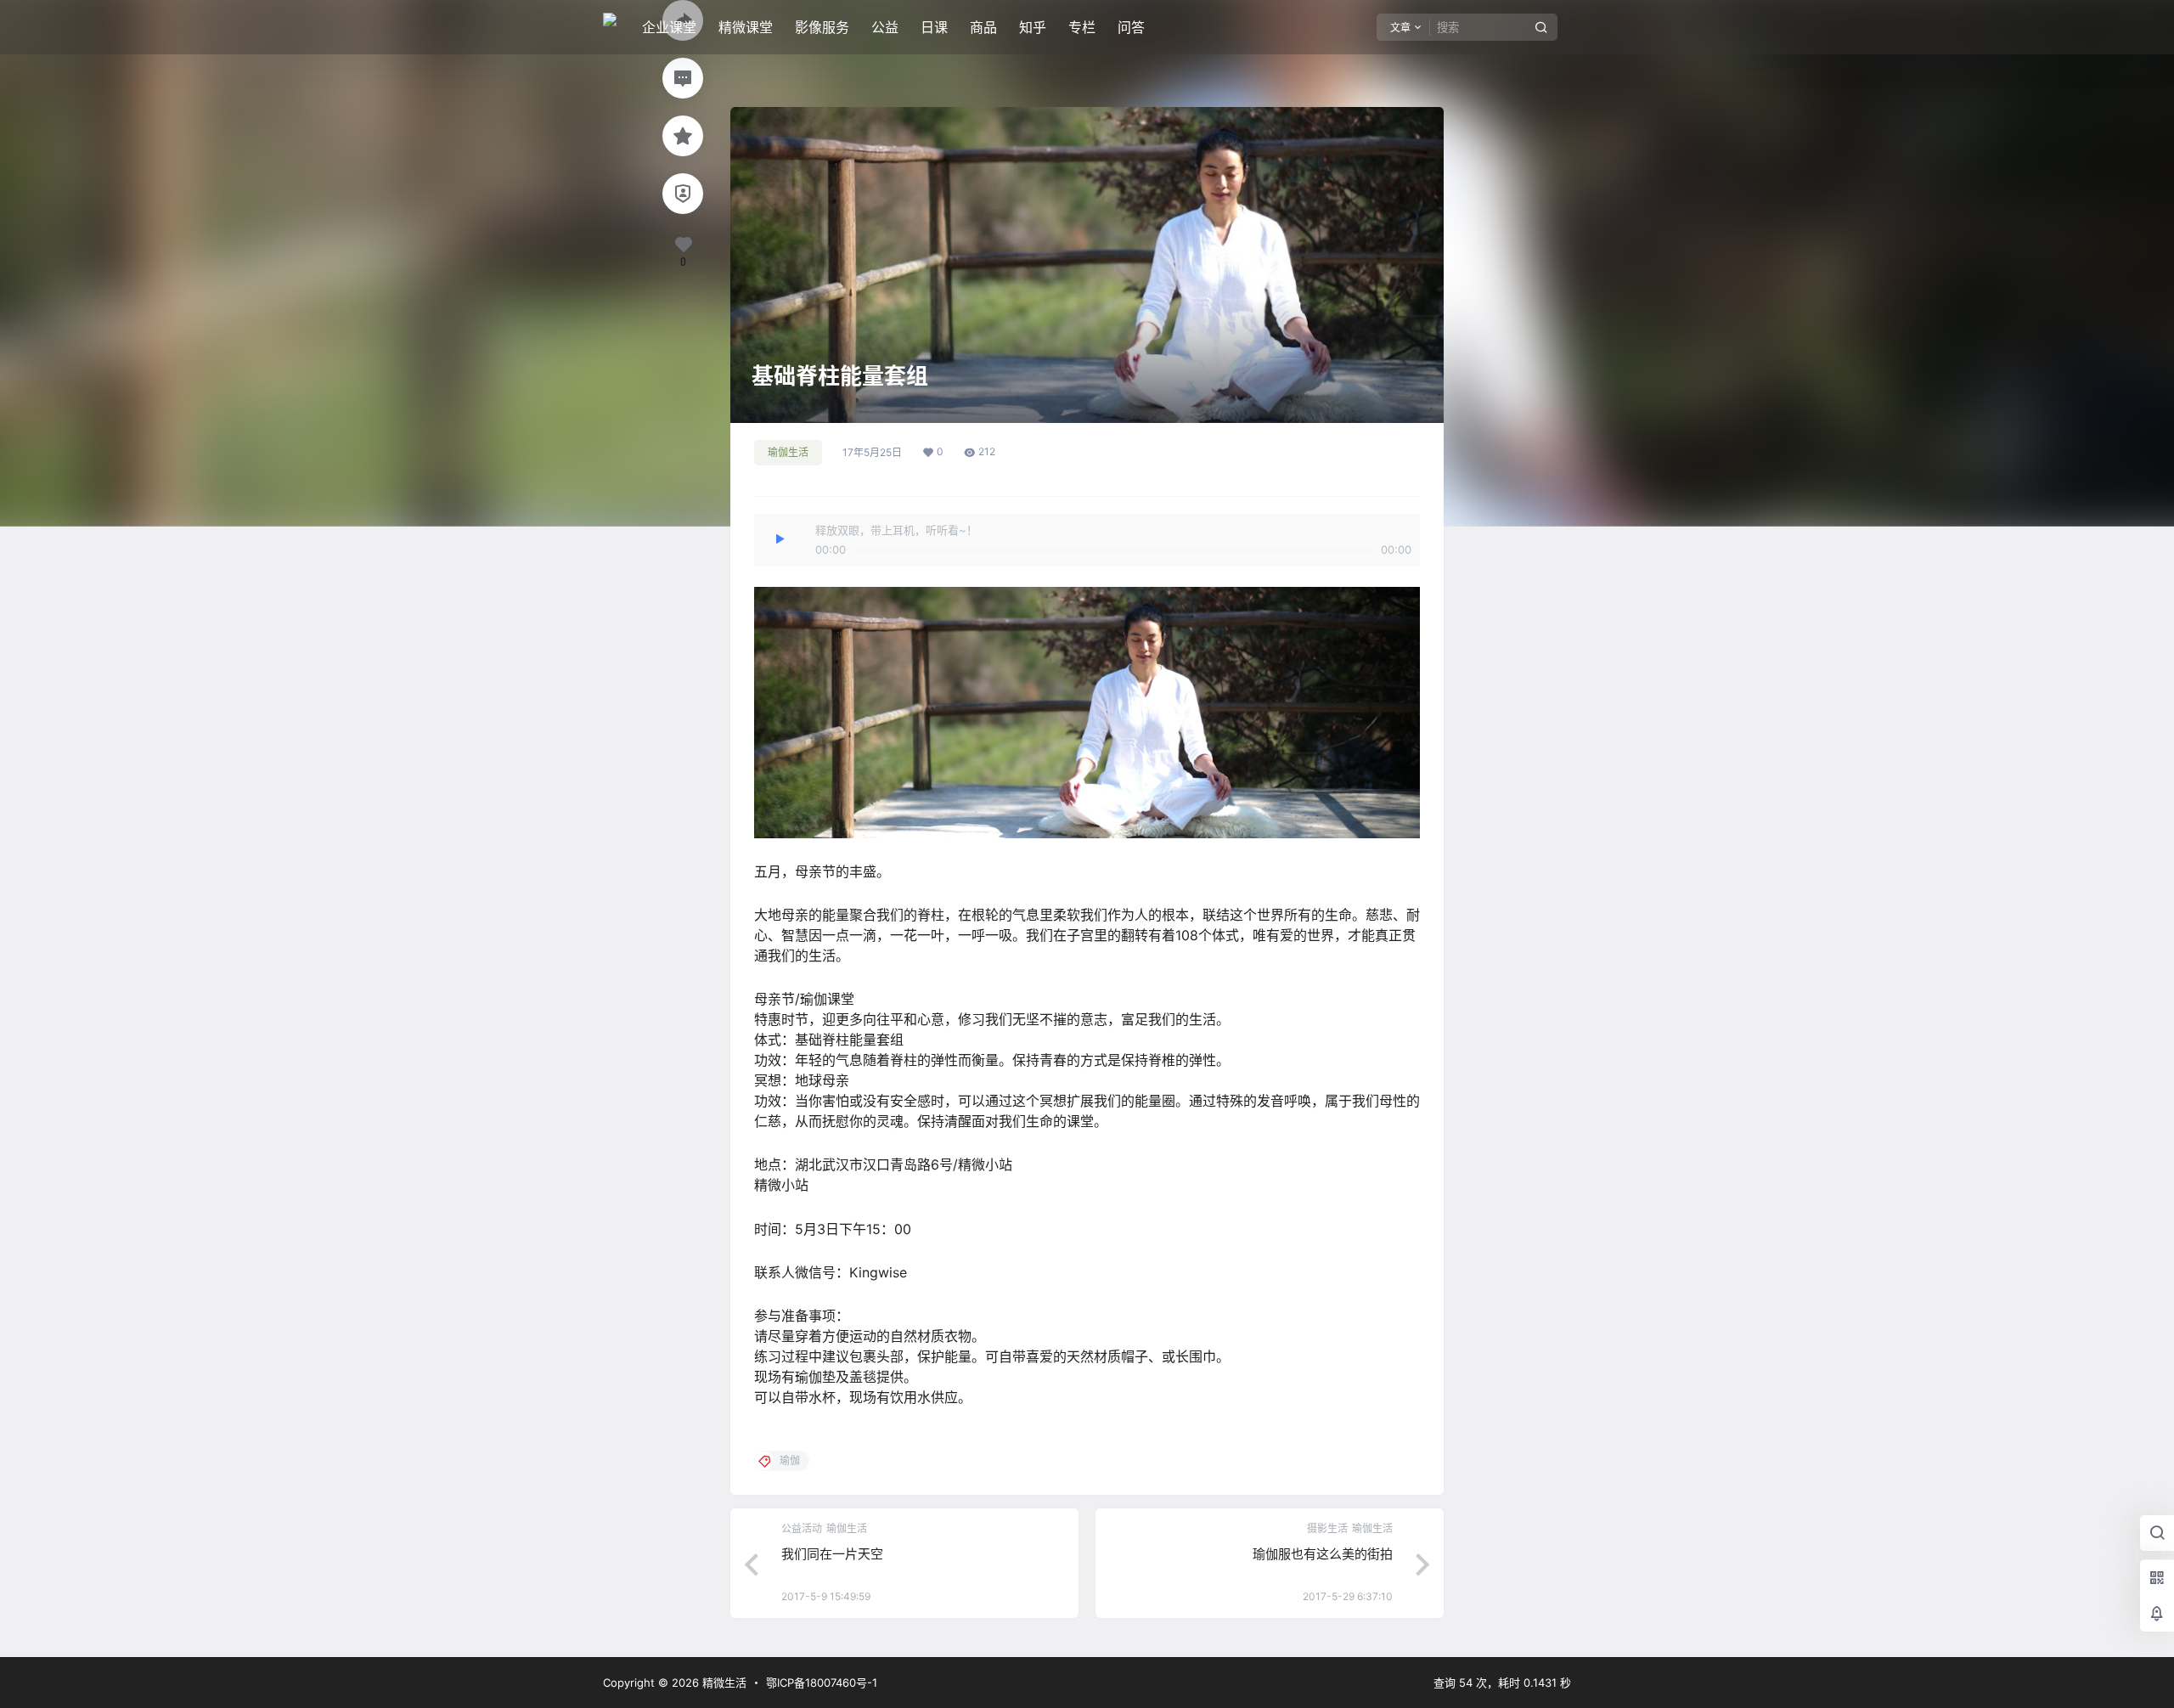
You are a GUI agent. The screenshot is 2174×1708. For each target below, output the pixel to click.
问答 (1131, 27)
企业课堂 (669, 27)
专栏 (1082, 27)
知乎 (1033, 27)
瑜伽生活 (788, 452)
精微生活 (723, 1683)
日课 (934, 27)
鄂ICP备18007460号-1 (822, 1683)
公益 (885, 27)
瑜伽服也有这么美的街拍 (1323, 1554)
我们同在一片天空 (832, 1554)
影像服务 (822, 27)
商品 (983, 27)
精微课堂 (746, 27)
